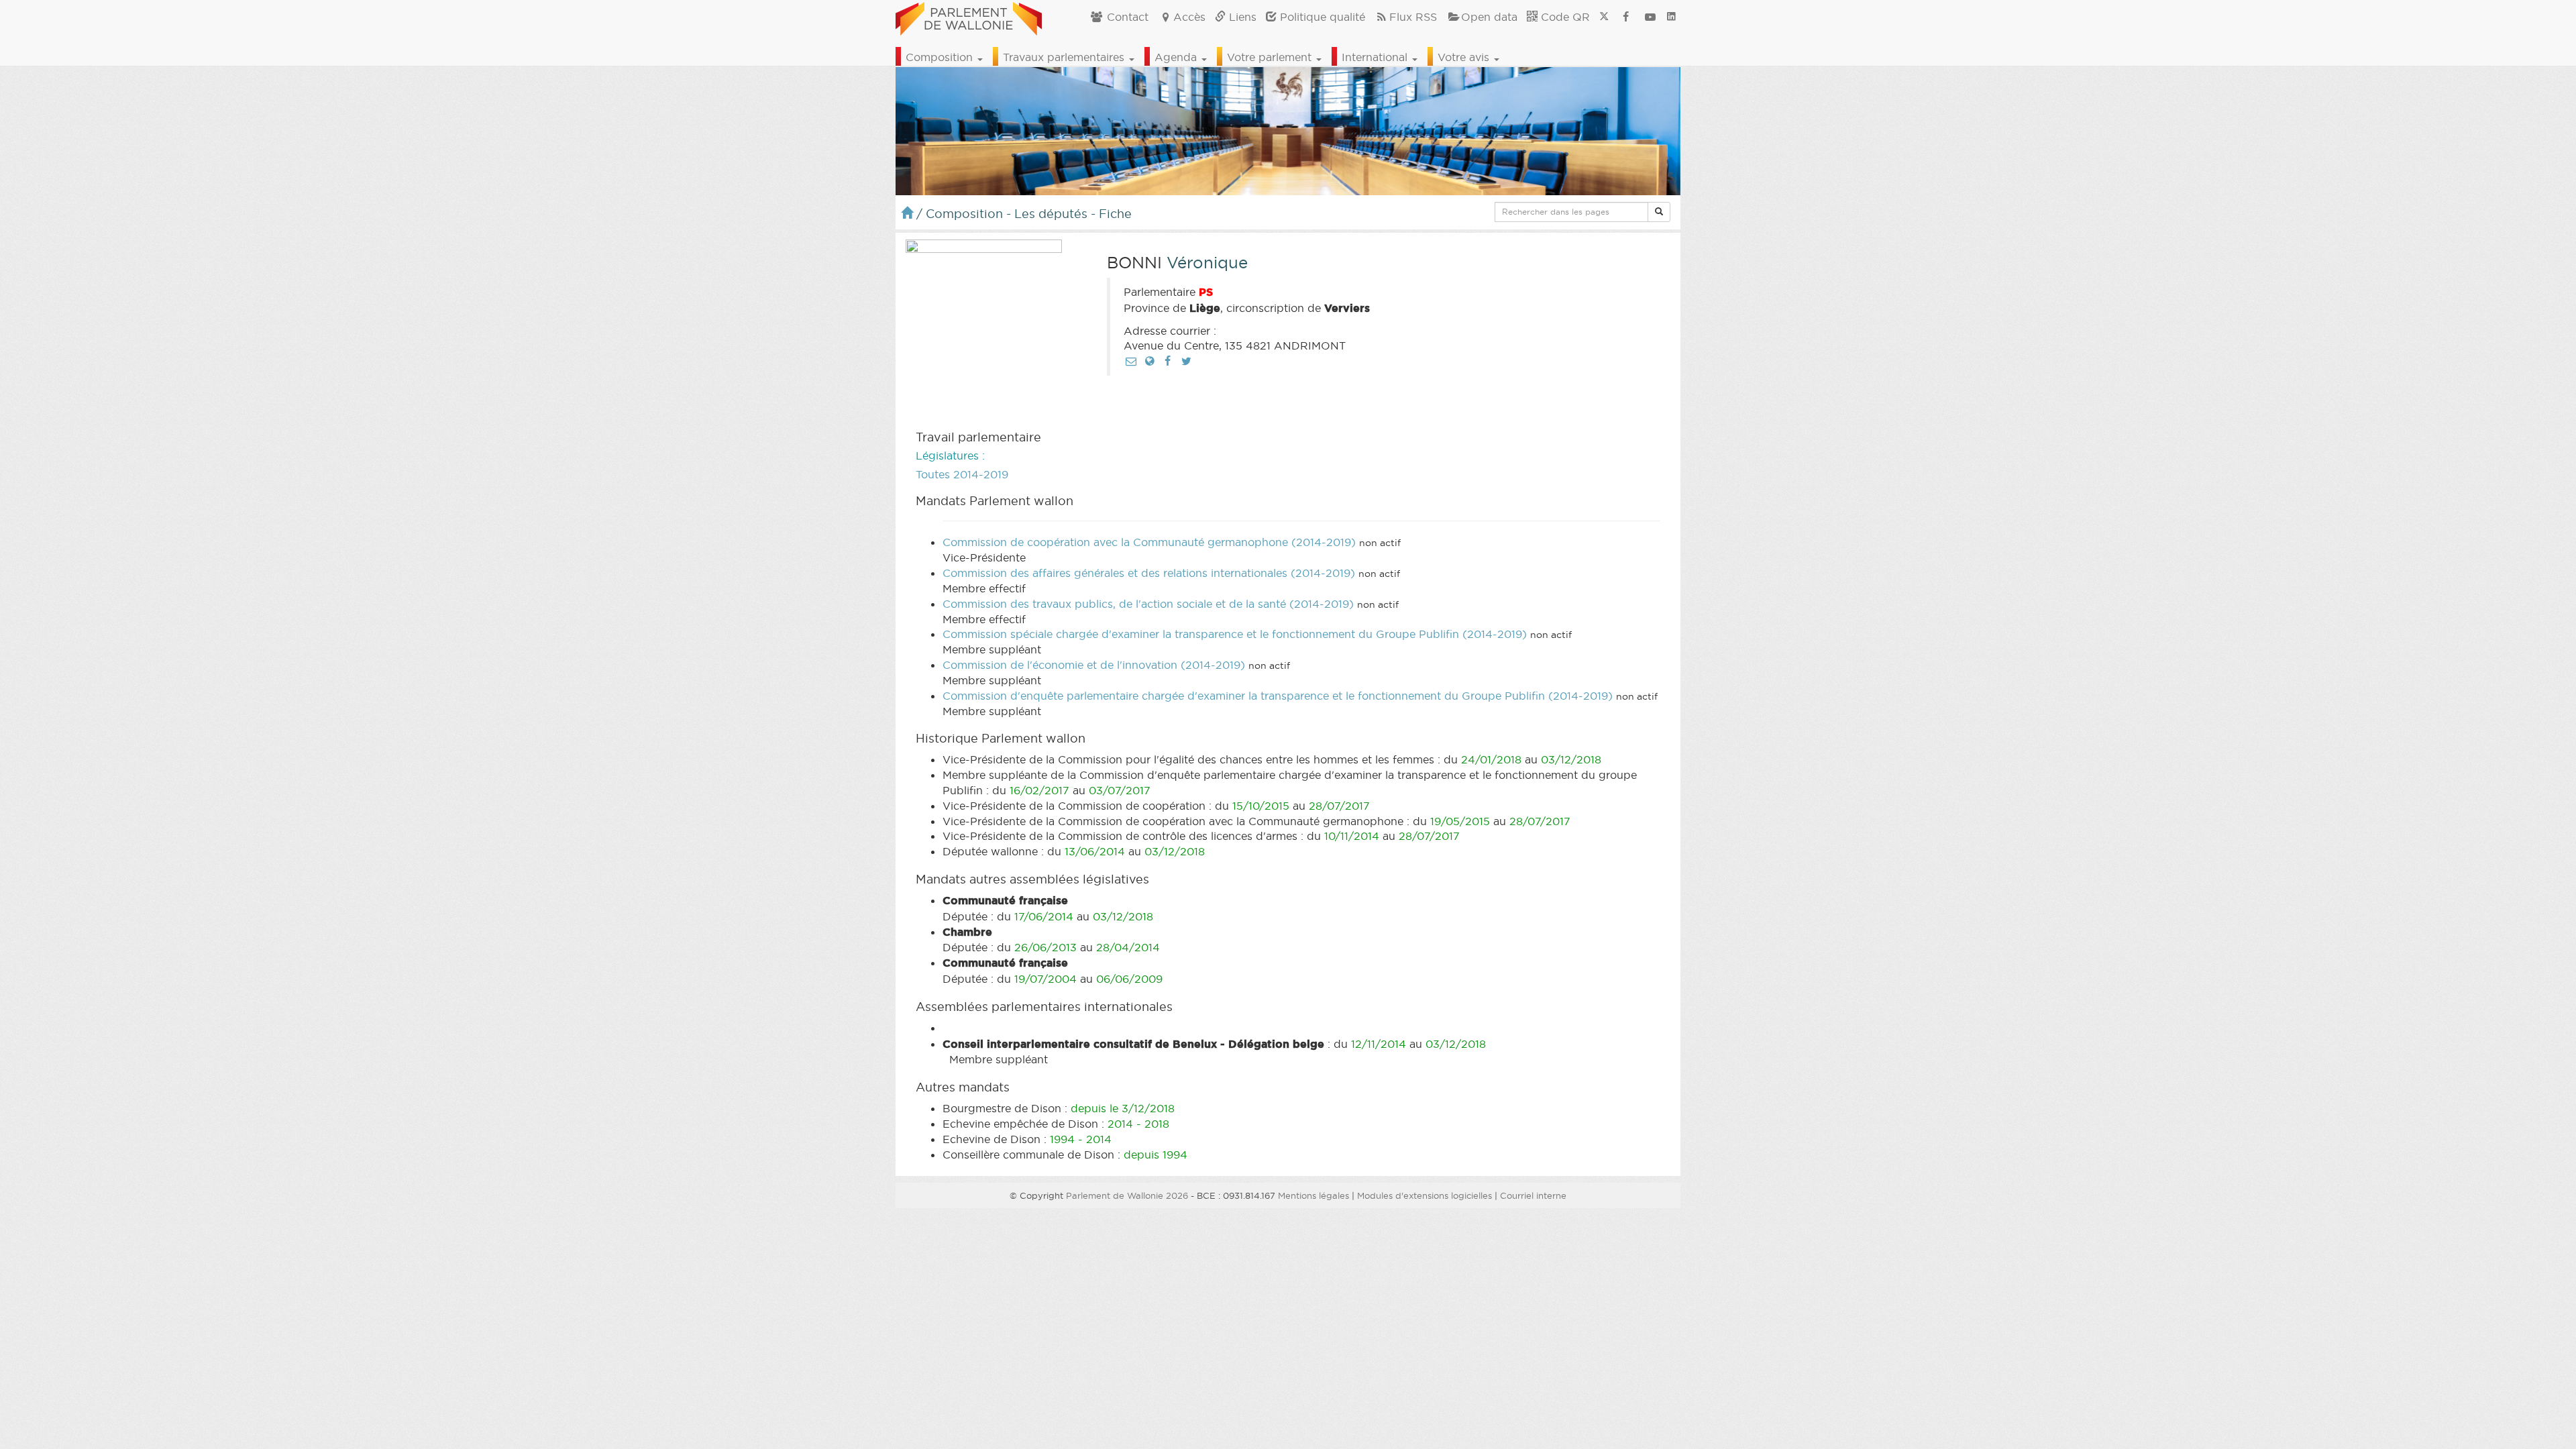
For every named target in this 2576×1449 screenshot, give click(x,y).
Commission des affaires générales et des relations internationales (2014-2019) (1149, 573)
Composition (941, 57)
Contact (1126, 17)
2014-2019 (981, 474)
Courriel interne (1533, 1195)
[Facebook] (1168, 361)
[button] (1659, 212)
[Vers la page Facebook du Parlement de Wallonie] (1626, 17)
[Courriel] (1131, 361)
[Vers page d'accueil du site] (969, 17)
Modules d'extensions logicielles (1425, 1195)
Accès (1189, 17)
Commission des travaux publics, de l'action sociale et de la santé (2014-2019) (1148, 604)
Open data (1489, 17)
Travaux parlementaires (1065, 57)
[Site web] (1149, 361)
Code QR (1564, 17)
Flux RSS (1413, 17)
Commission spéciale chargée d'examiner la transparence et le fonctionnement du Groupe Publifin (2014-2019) (1235, 634)
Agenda (1177, 57)
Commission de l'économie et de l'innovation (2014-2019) (1094, 665)
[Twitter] (1186, 361)
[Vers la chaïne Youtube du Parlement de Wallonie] (1650, 17)
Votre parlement (1271, 57)
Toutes (933, 474)
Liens (1241, 17)
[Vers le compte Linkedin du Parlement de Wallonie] (1671, 17)
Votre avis (1465, 57)
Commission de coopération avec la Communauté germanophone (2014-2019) (1149, 542)
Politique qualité (1321, 17)
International (1376, 57)
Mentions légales (1313, 1195)
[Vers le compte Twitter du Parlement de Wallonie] (1604, 17)
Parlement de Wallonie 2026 (1127, 1195)
